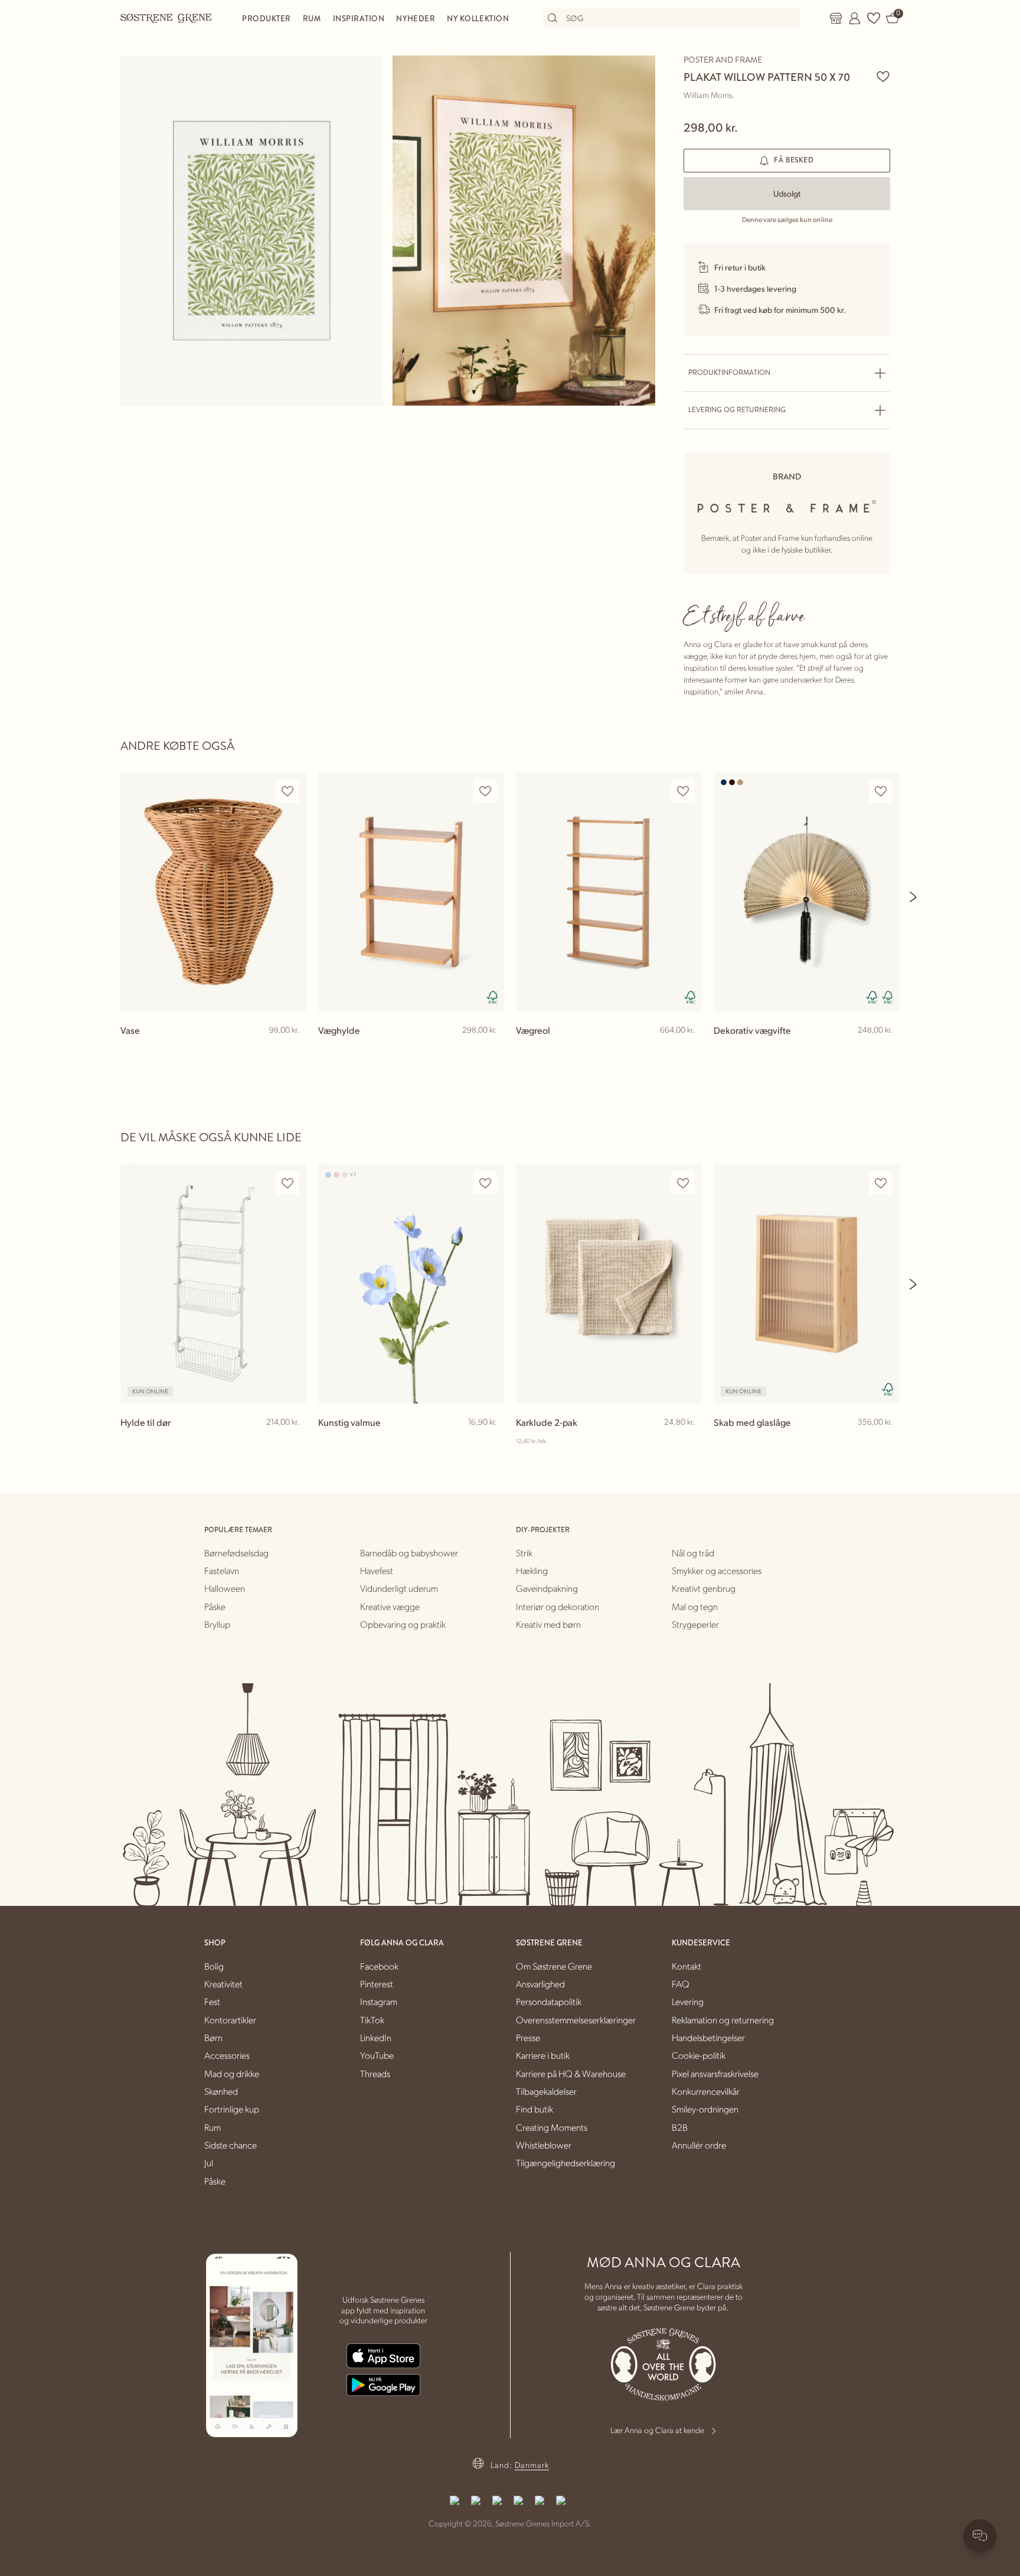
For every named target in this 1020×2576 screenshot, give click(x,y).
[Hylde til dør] (213, 1283)
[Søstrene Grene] (166, 18)
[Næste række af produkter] (914, 897)
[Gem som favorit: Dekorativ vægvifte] (881, 791)
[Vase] (213, 892)
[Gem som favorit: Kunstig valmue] (485, 1183)
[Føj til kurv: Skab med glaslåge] (885, 1441)
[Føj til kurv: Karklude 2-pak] (688, 1441)
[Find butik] (836, 18)
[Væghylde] (411, 892)
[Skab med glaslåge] (807, 1283)
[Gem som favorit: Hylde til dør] (287, 1183)
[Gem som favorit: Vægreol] (683, 791)
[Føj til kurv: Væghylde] (490, 1049)
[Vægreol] (609, 892)
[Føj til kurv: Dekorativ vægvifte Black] (885, 1049)
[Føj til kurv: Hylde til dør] (292, 1441)
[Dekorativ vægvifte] (807, 892)
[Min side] (855, 18)
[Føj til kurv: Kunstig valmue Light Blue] (490, 1441)
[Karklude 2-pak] (609, 1283)
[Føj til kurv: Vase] (292, 1049)
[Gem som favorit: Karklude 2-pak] (683, 1183)
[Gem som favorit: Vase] (287, 791)
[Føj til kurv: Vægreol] (688, 1049)
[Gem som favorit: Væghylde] (485, 791)
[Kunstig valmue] (411, 1283)
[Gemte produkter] (874, 18)
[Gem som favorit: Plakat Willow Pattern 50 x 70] (883, 76)
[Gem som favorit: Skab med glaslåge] (881, 1183)
